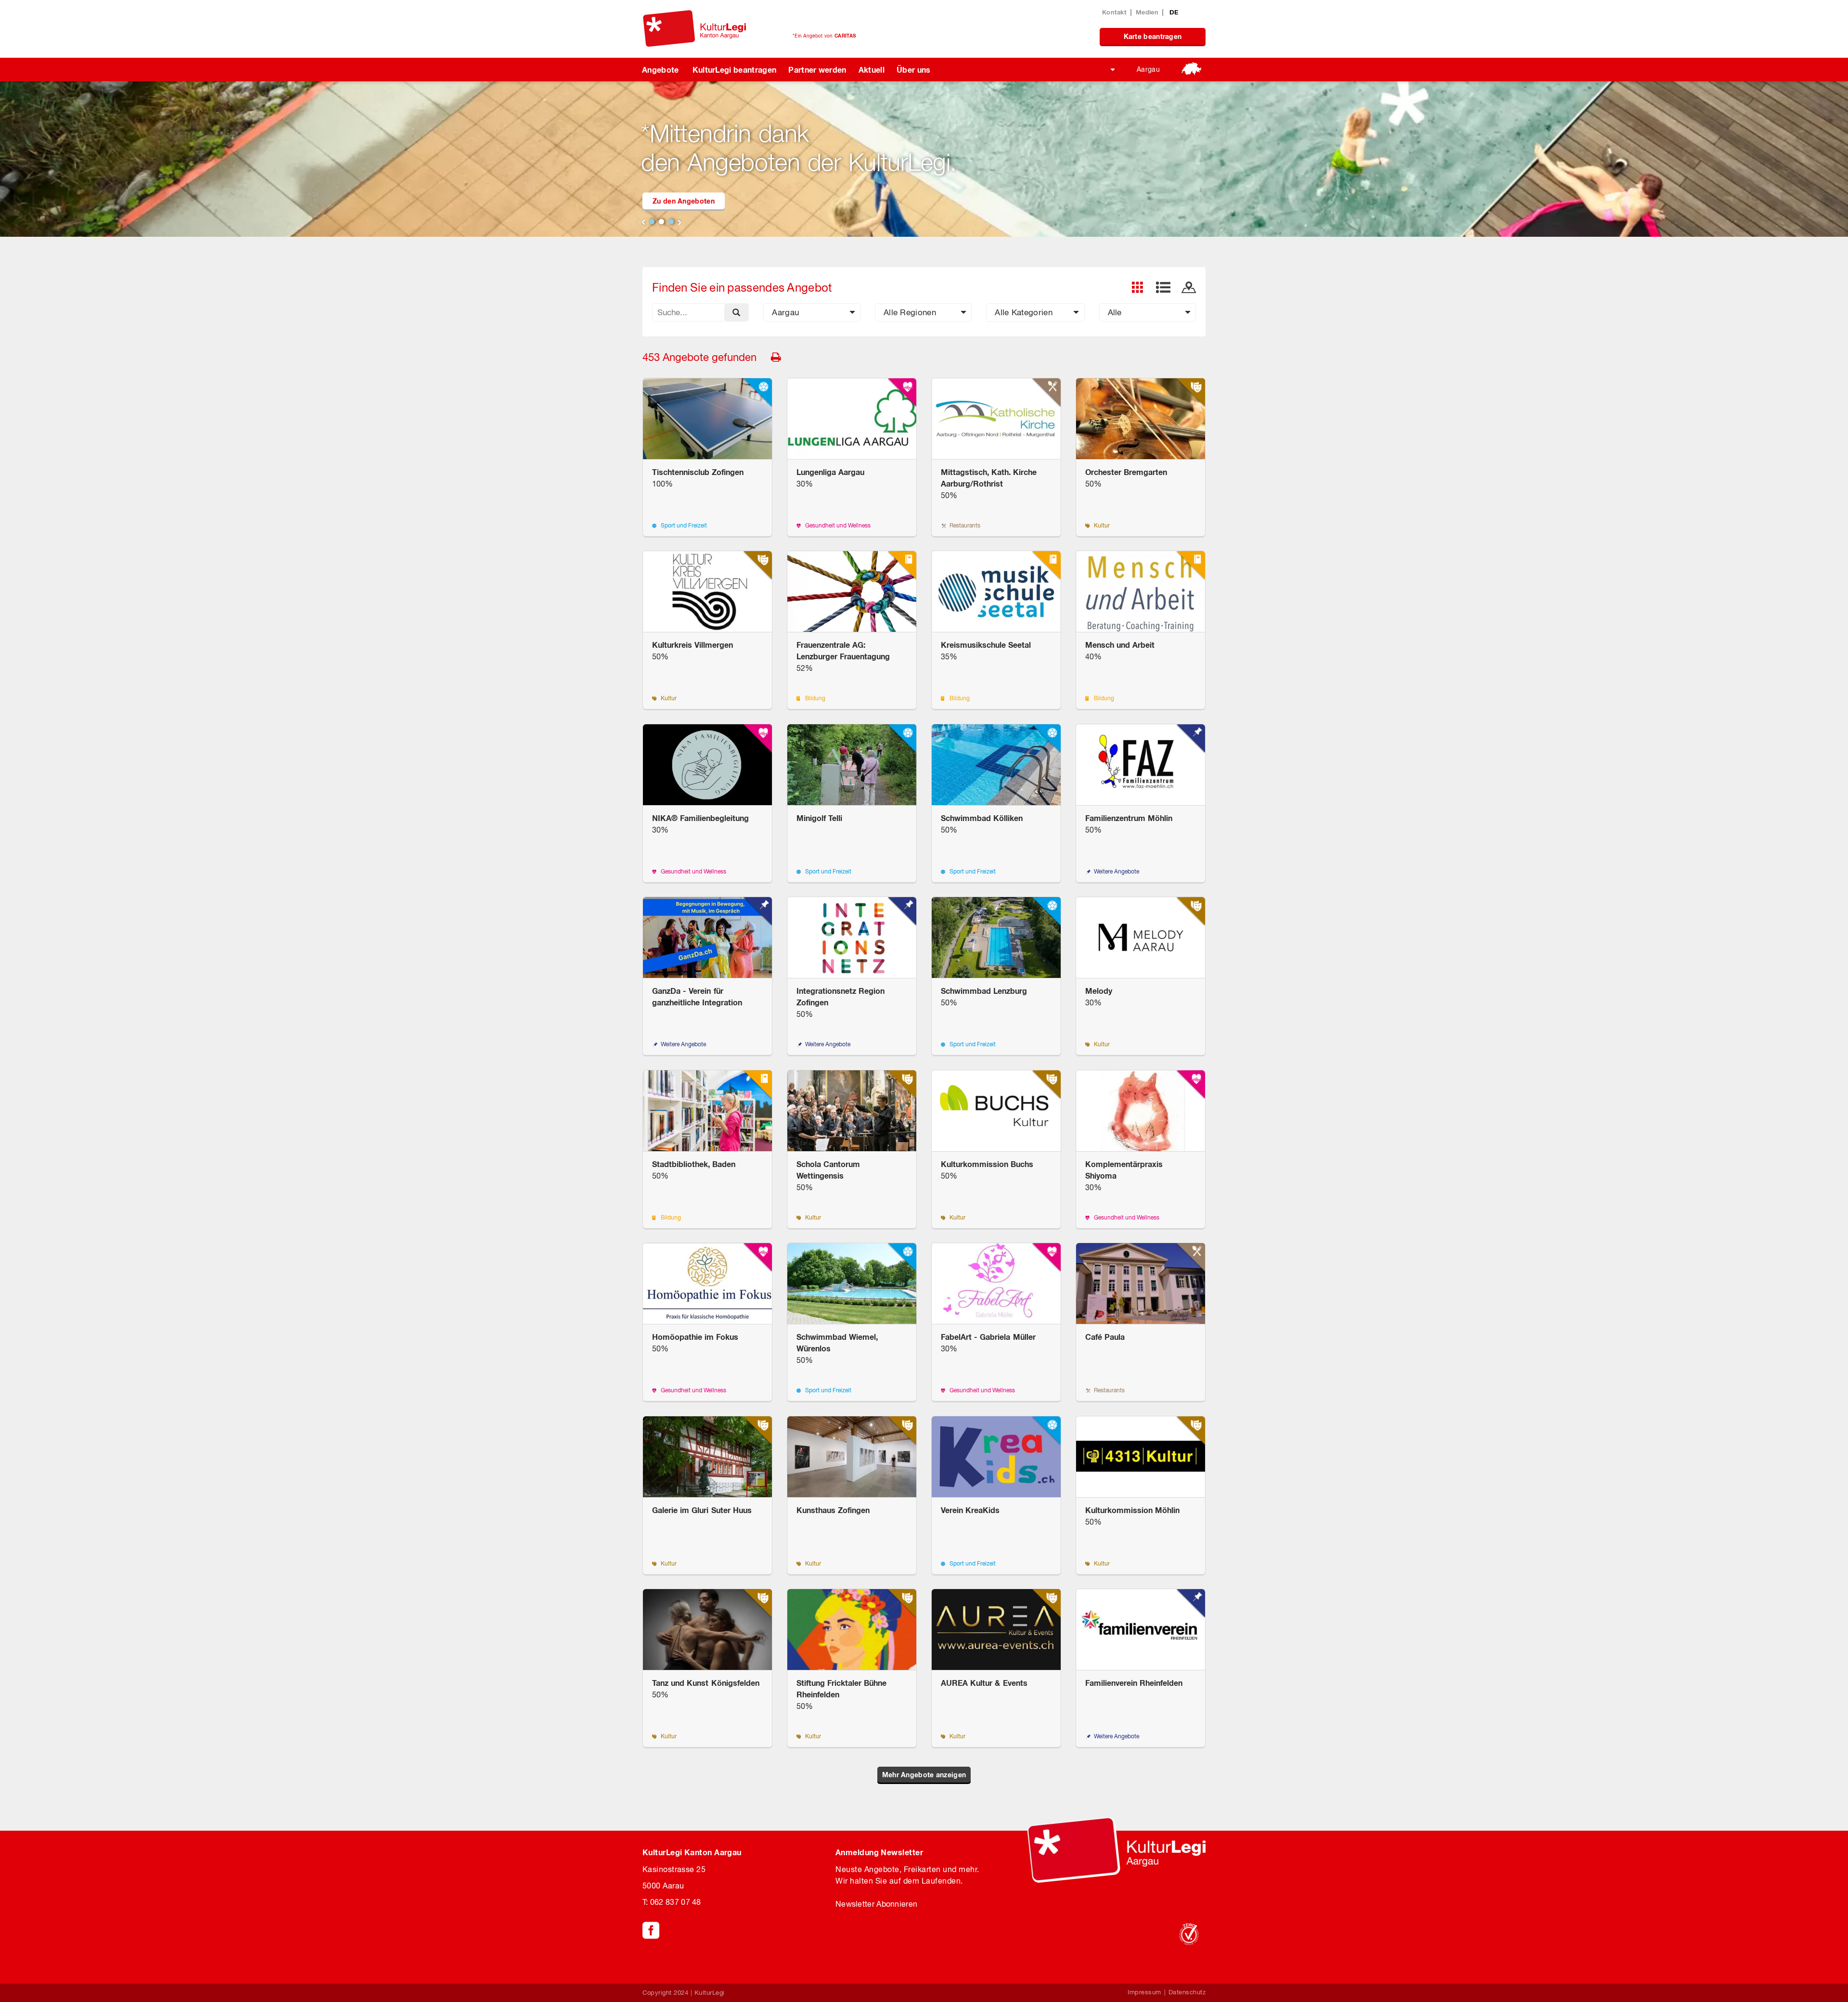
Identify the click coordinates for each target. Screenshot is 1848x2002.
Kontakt (1114, 12)
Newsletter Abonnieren (876, 1904)
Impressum (1144, 1992)
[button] (812, 313)
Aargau (1148, 69)
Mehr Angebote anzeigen (924, 1775)
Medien (1147, 12)
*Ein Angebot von (824, 36)
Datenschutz (1187, 1992)
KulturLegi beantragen (735, 70)
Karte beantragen (1153, 36)
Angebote (661, 70)
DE (1174, 12)
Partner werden (817, 70)
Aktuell (872, 70)
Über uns (914, 70)
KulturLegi (710, 1993)
